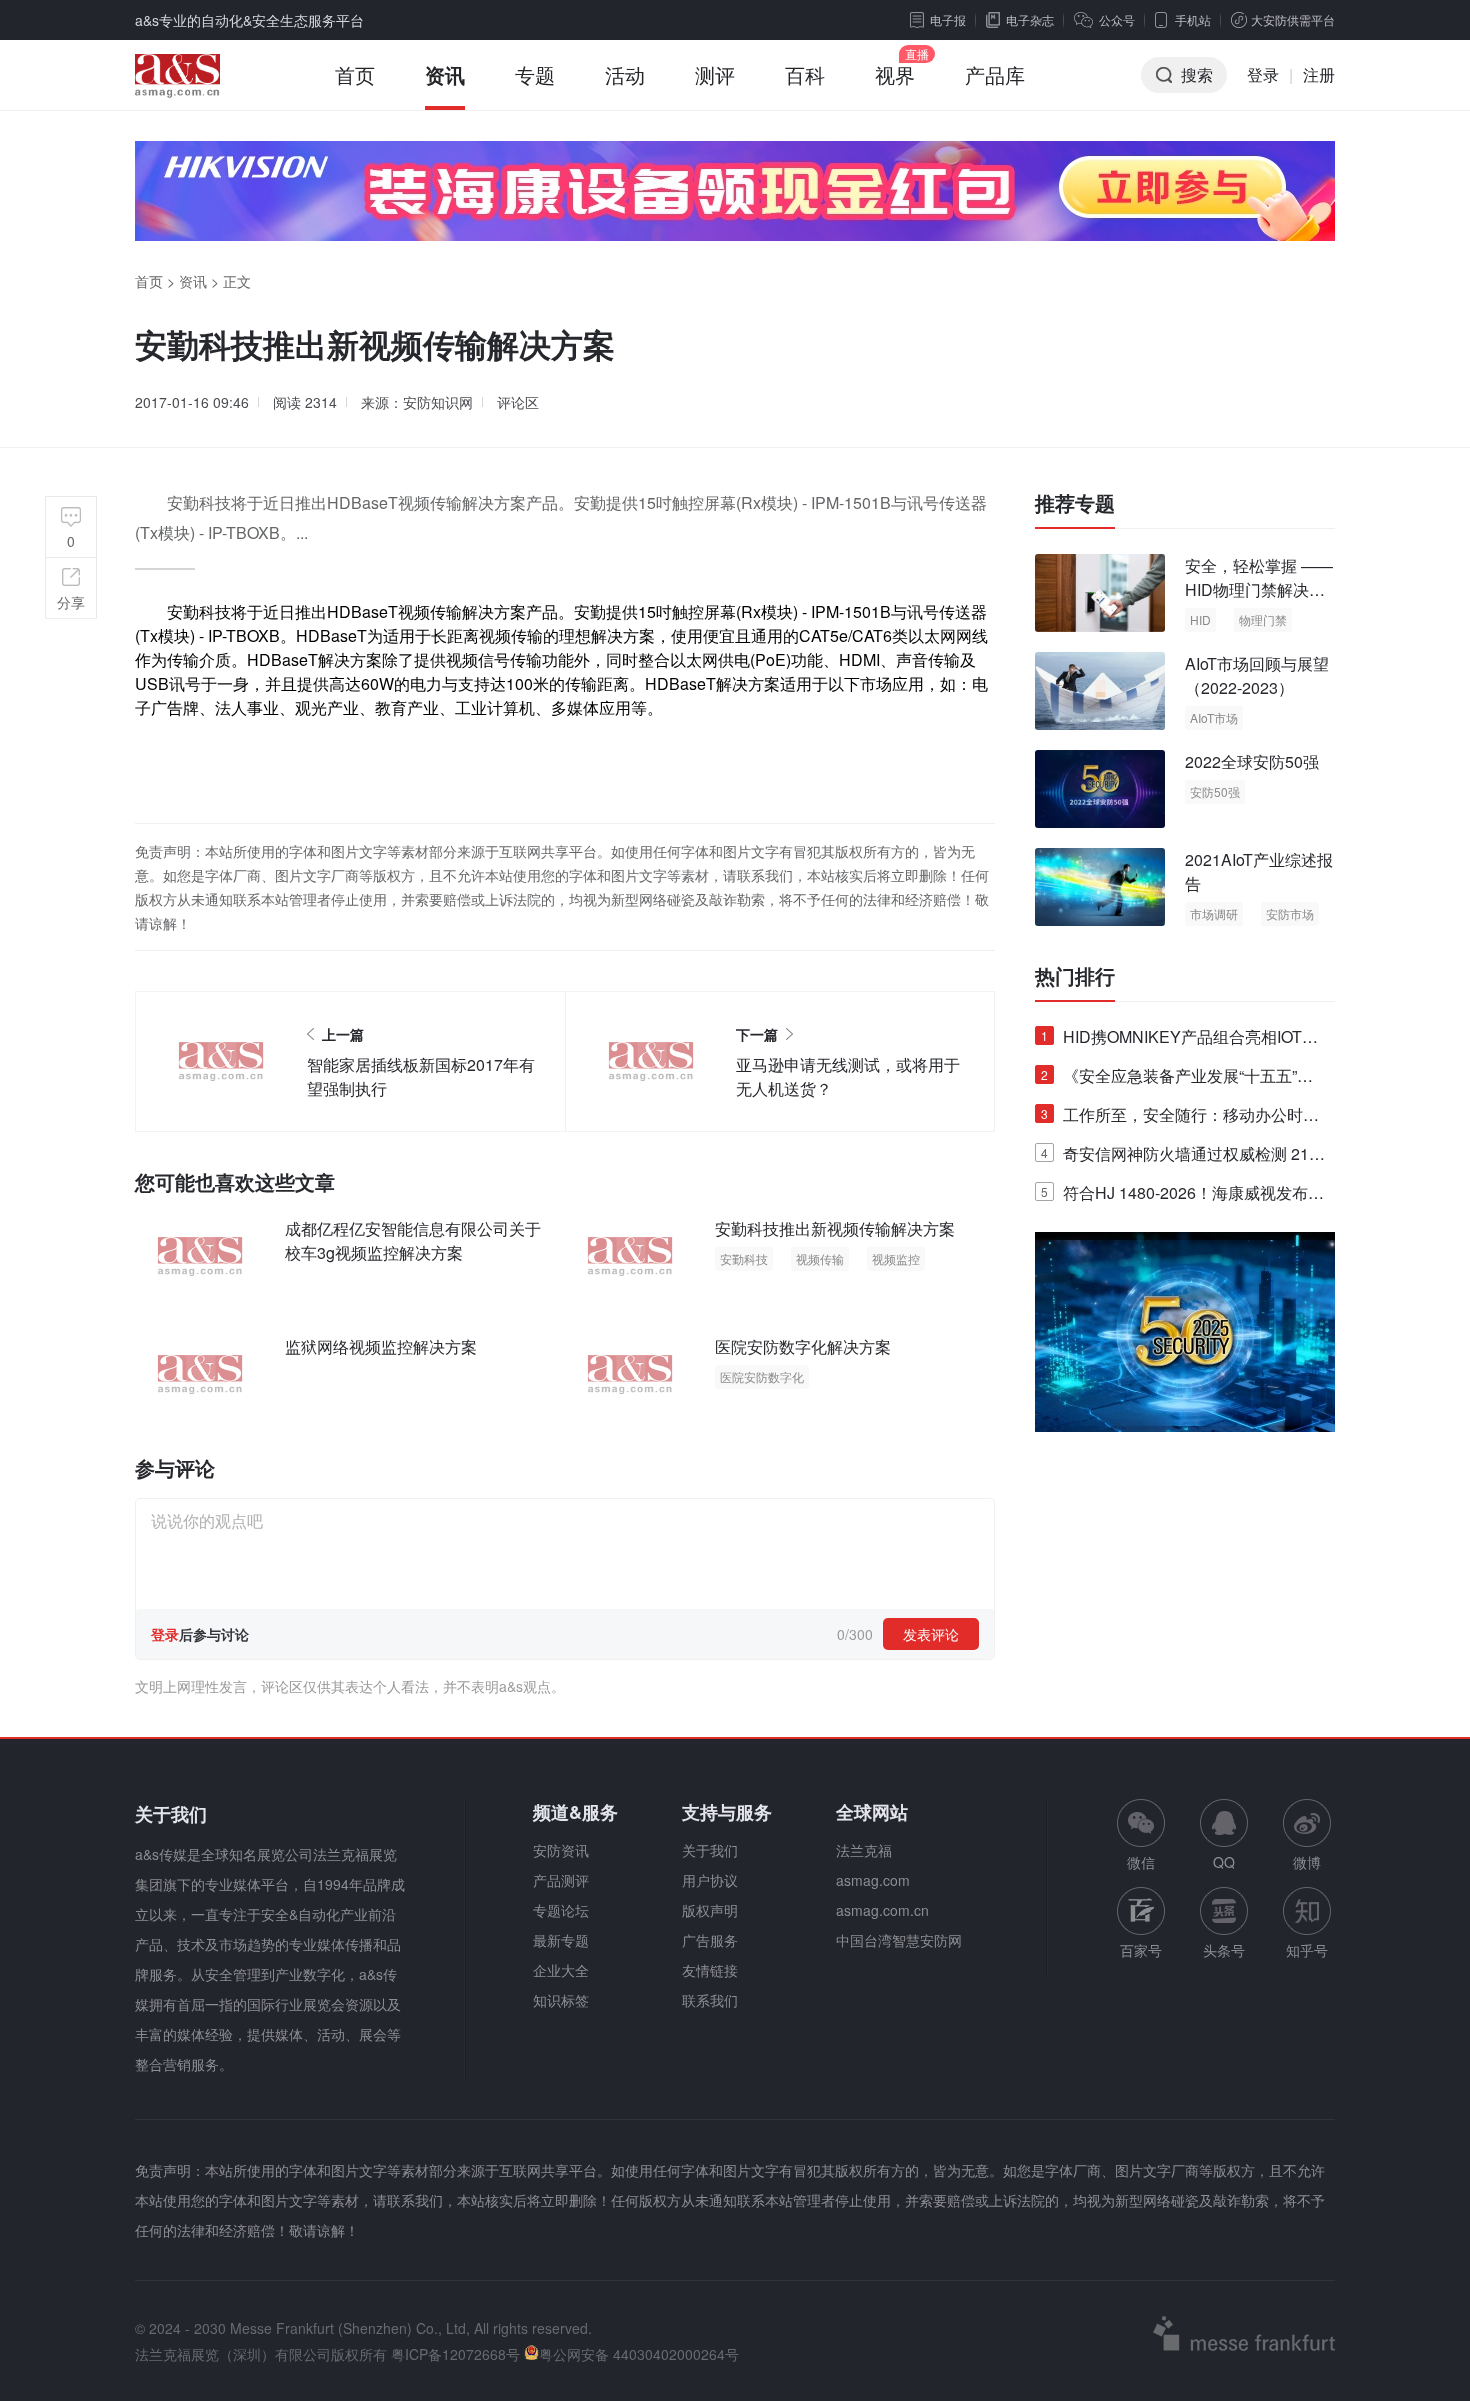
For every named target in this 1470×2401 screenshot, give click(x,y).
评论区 (518, 402)
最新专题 (561, 1940)
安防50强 (1215, 791)
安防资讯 (561, 1850)
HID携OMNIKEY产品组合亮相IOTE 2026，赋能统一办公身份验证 (1177, 1040)
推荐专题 (1075, 503)
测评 (715, 74)
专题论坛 (561, 1910)
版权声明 (710, 1910)
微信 (1141, 1835)
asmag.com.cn (882, 1910)
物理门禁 (1263, 619)
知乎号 (1307, 1950)
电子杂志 (1030, 19)
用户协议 (710, 1880)
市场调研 (1214, 913)
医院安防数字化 (762, 1376)
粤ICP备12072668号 (455, 2354)
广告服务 (710, 1940)
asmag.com (873, 1880)
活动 (625, 74)
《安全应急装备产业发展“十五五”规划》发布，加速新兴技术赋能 (1177, 1079)
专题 (535, 74)
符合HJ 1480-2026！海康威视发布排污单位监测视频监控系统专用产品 (1182, 1196)
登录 (1263, 74)
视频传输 (820, 1258)
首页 (355, 74)
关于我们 (710, 1850)
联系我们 (710, 2000)
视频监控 (896, 1258)
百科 (805, 74)
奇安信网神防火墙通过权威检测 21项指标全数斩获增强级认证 (1183, 1157)
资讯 (445, 74)
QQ (1224, 1862)
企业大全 (561, 1970)
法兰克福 (864, 1850)
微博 (1307, 1862)
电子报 (948, 19)
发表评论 (931, 1634)
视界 (895, 74)
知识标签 (561, 2000)
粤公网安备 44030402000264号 (639, 2354)
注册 (1319, 74)
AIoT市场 (1214, 717)
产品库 (995, 74)
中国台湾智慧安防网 (899, 1940)
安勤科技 (744, 1258)
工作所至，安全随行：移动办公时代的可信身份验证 (1180, 1118)
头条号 (1224, 1950)
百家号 (1141, 1950)
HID (1200, 619)
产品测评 (561, 1880)
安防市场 (1290, 913)
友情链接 (710, 1970)
